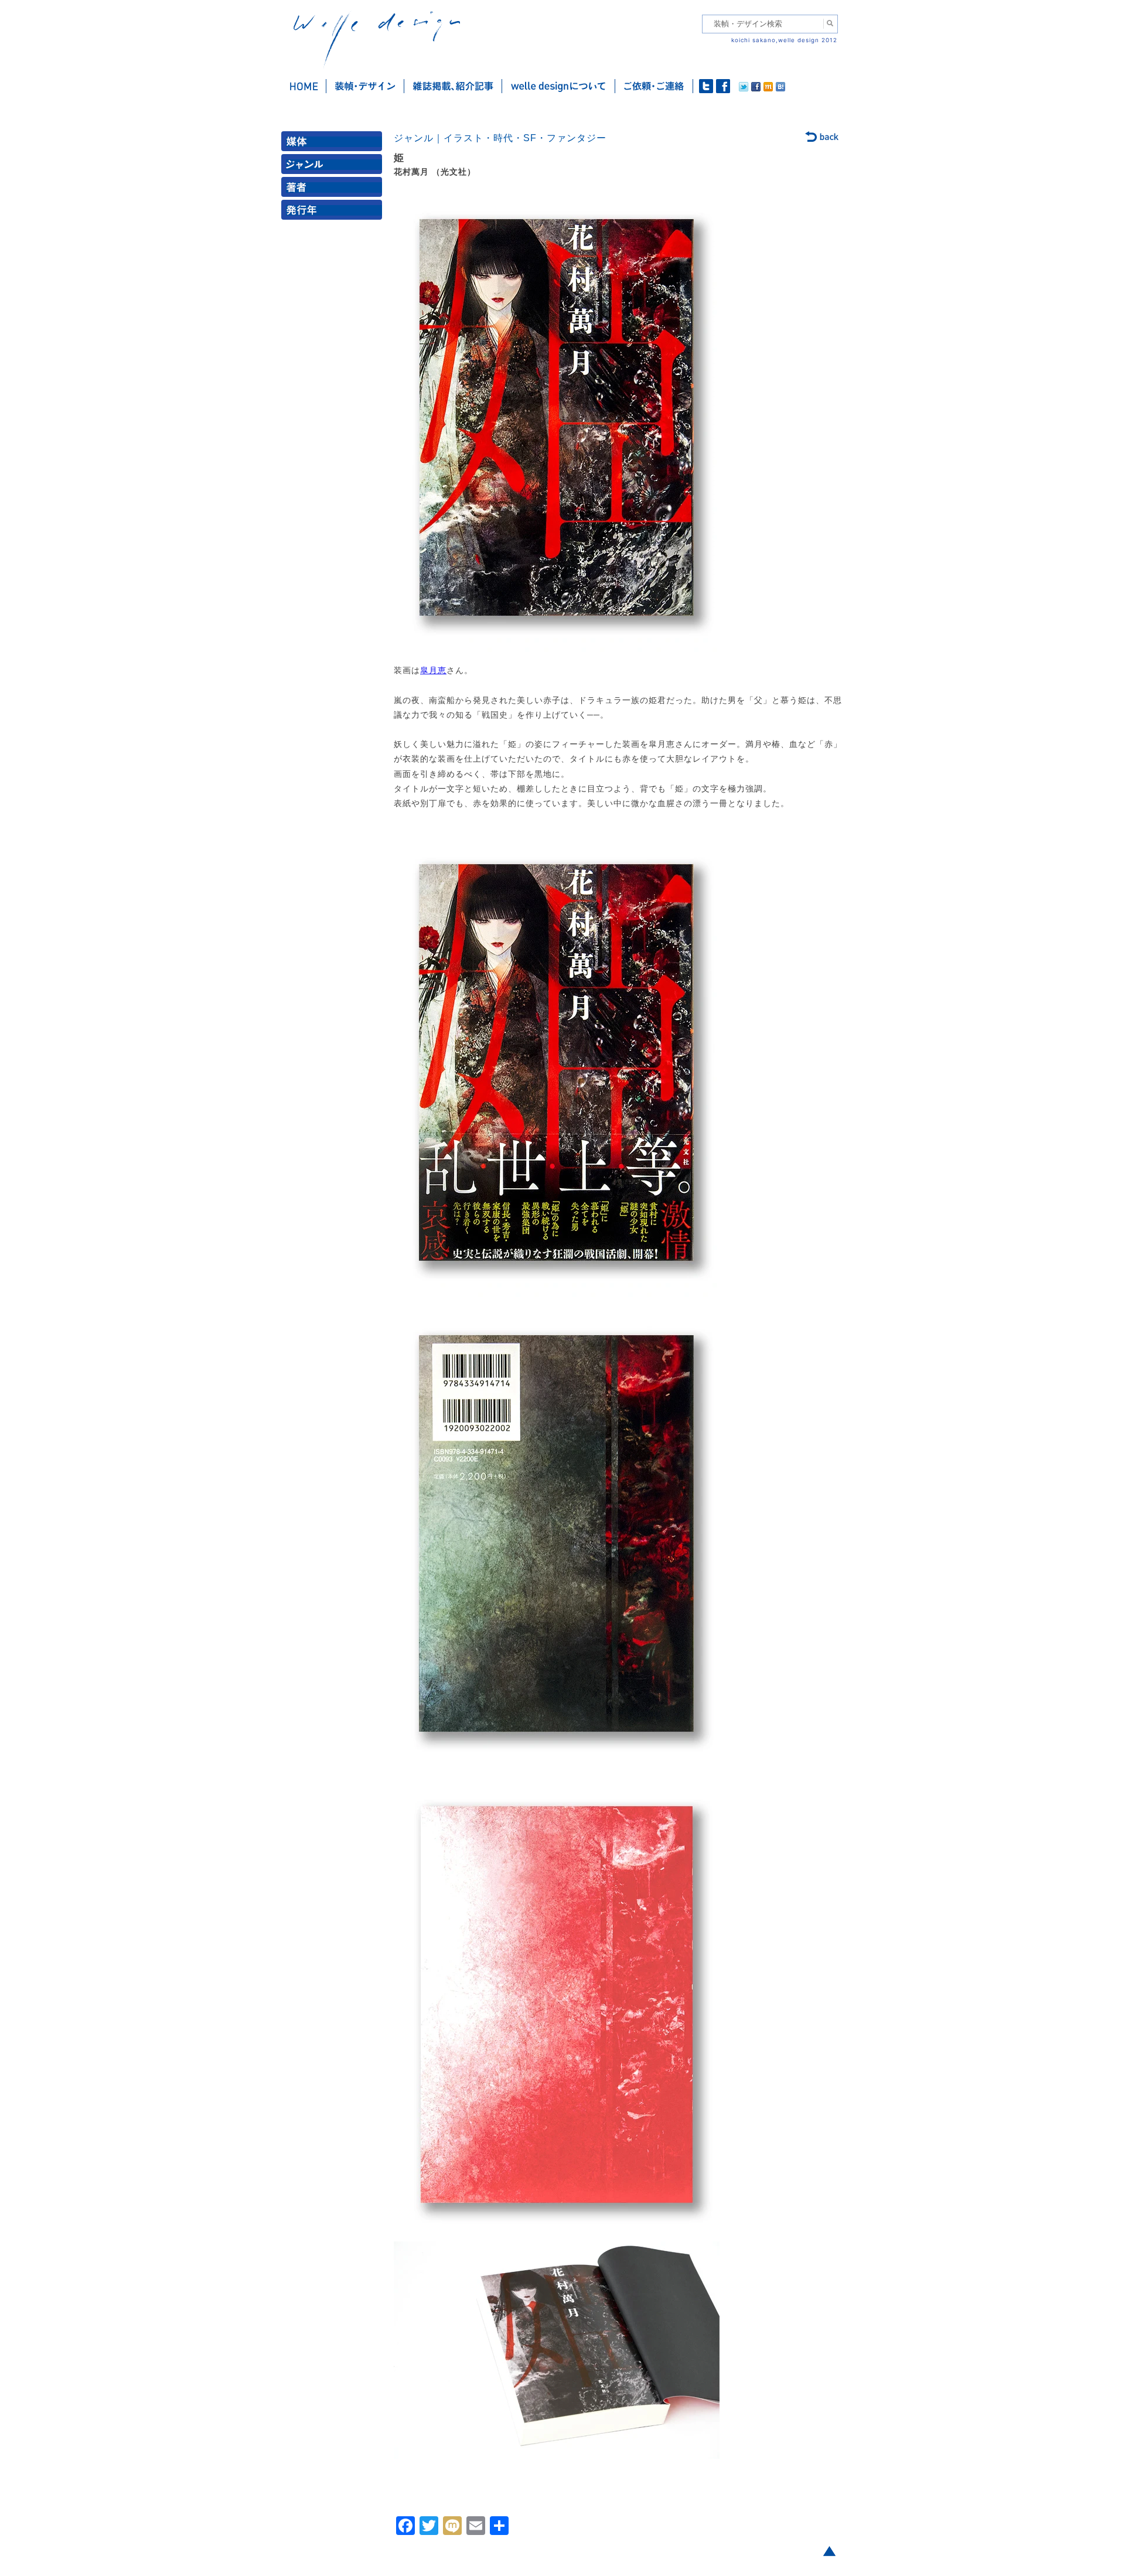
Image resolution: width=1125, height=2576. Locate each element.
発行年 (334, 212)
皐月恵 (433, 670)
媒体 (334, 144)
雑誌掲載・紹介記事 (453, 86)
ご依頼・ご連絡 (654, 86)
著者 (334, 190)
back (822, 138)
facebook (723, 86)
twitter (706, 86)
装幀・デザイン (365, 86)
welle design (377, 40)
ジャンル (334, 167)
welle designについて (559, 86)
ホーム (304, 86)
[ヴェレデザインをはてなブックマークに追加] (780, 88)
